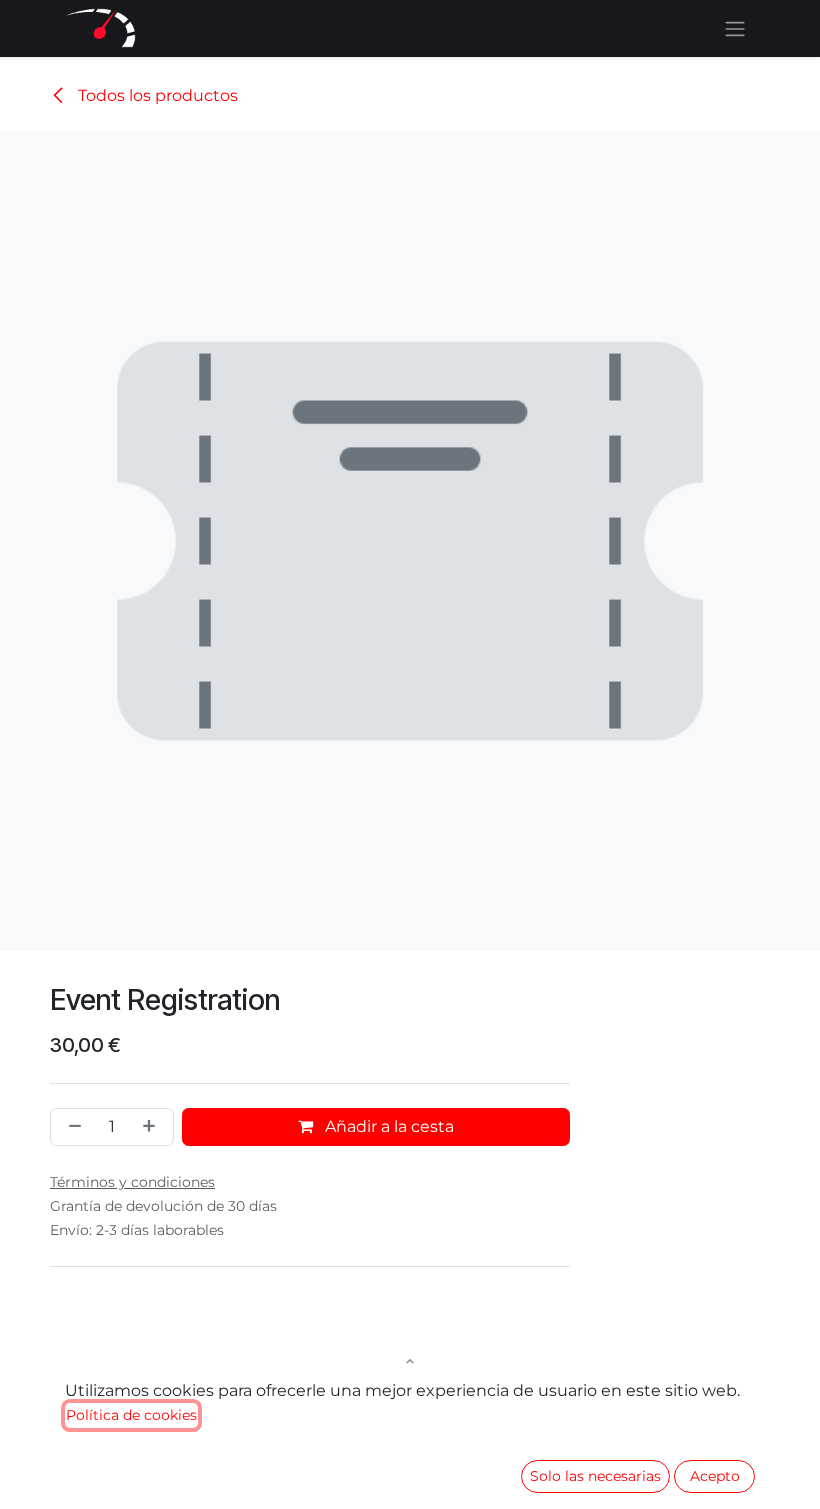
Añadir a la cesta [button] (387, 1126)
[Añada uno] (153, 1127)
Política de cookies (131, 1415)
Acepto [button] (715, 1476)
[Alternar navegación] (735, 28)
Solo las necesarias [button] (595, 1476)
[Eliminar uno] (71, 1127)
